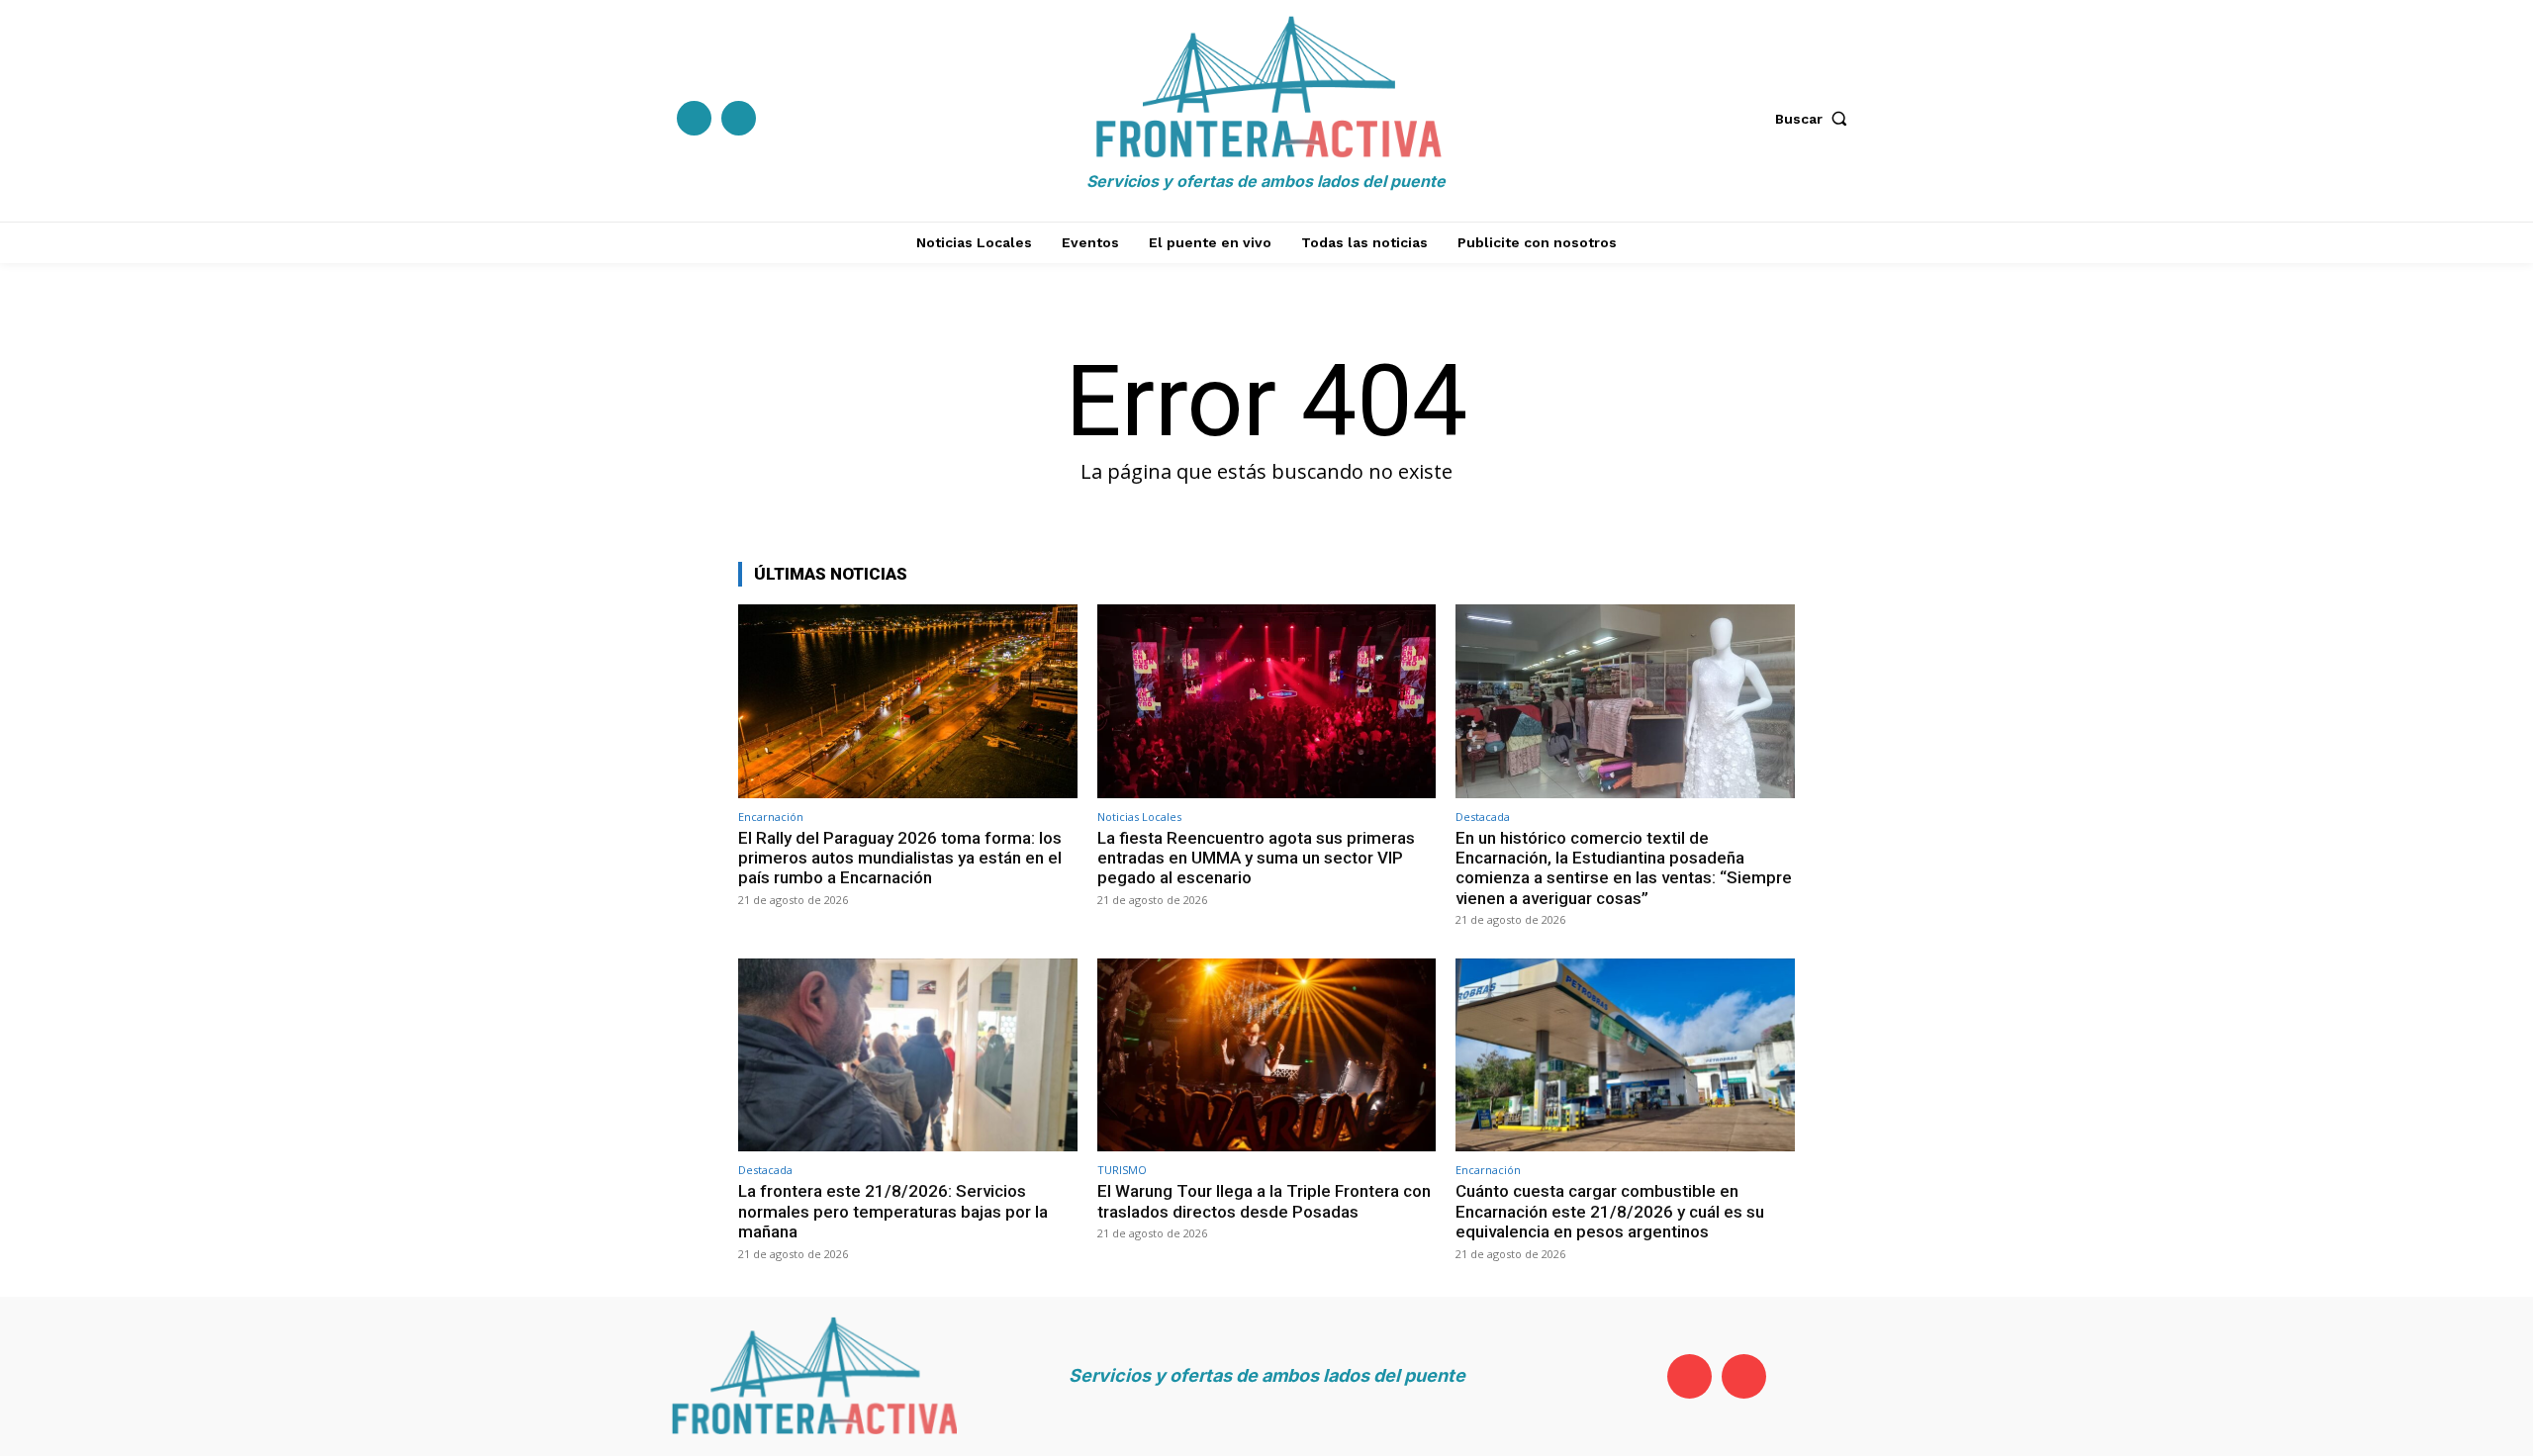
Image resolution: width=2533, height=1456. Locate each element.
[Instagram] (739, 118)
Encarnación (771, 817)
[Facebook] (694, 118)
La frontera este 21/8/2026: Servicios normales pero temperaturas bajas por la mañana (893, 1211)
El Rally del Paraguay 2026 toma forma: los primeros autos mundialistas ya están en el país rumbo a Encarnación (900, 858)
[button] (1816, 119)
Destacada (1483, 817)
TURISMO (1122, 1170)
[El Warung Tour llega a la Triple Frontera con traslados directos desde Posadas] (1267, 1055)
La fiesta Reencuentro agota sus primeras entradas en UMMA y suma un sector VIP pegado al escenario (1256, 858)
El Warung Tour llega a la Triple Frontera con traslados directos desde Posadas (1264, 1201)
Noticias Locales (1139, 817)
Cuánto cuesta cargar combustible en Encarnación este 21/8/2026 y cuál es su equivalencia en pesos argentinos (1610, 1211)
